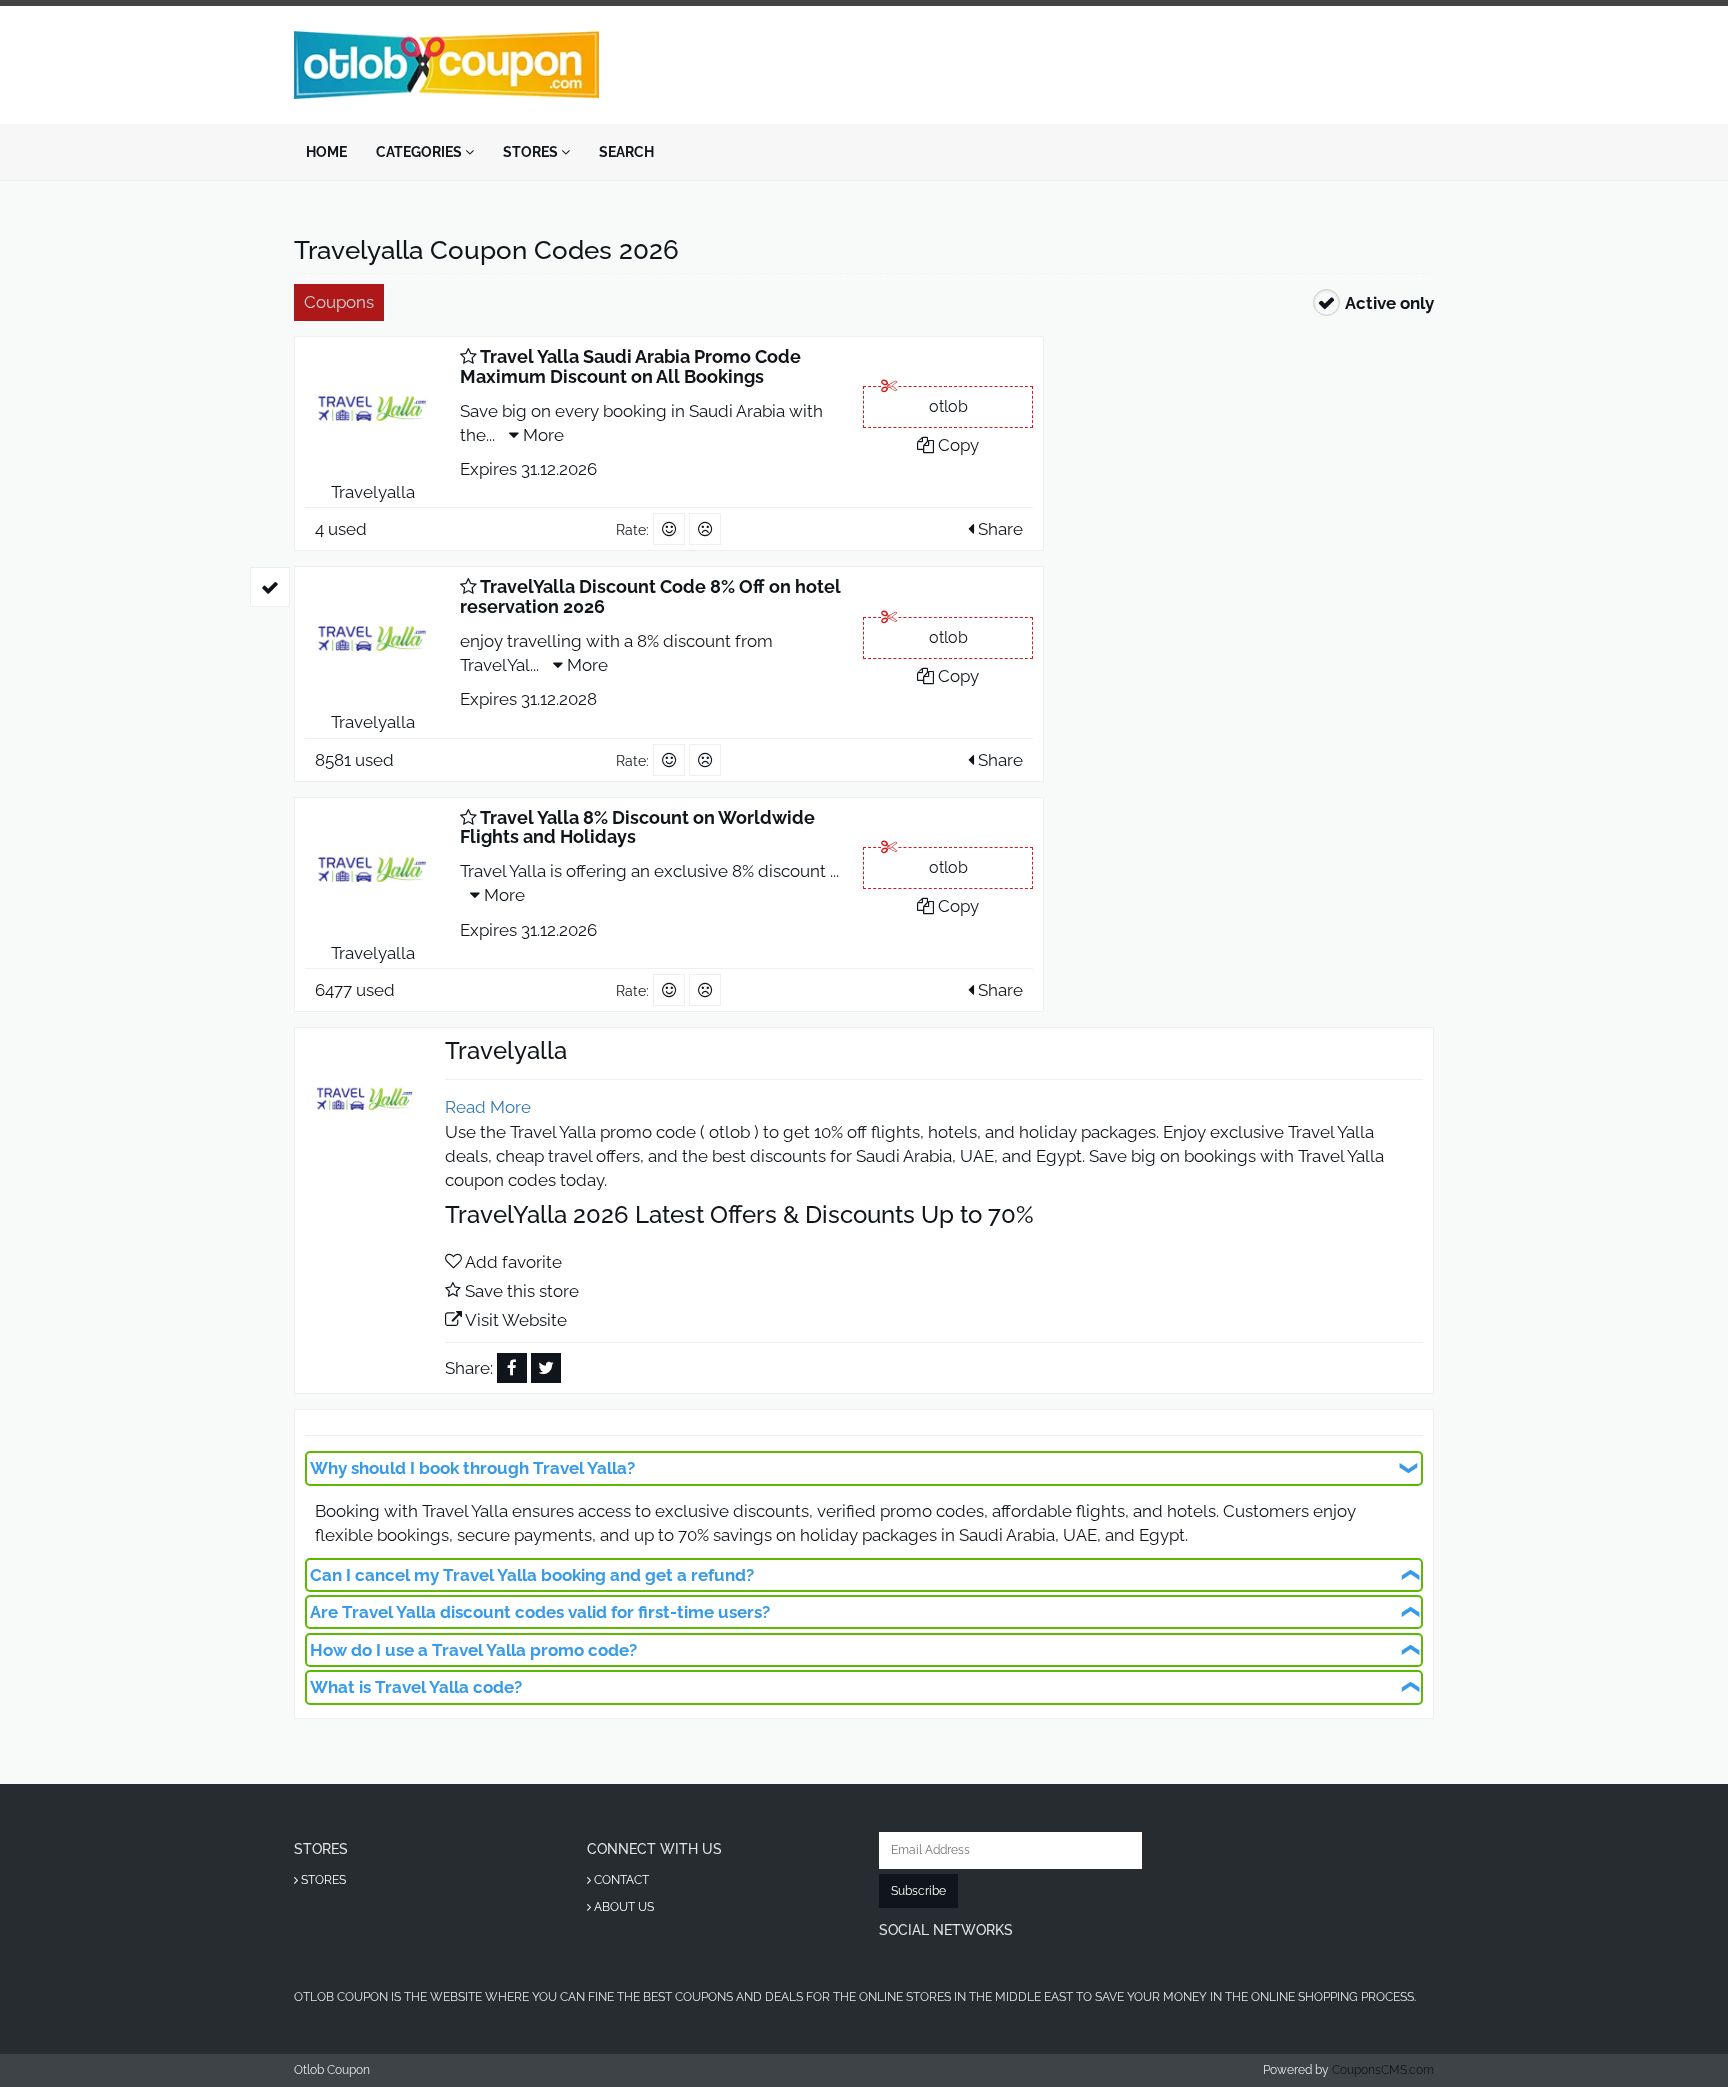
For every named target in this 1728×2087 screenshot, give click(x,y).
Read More (488, 1107)
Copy (956, 445)
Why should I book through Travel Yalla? (472, 1468)
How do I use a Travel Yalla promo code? (473, 1650)
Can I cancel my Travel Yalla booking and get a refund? (532, 1575)
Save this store (522, 1291)
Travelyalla (373, 492)
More (541, 435)
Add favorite (513, 1262)
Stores (532, 152)
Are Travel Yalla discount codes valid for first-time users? (540, 1612)
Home (326, 152)
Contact (620, 1880)
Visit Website (516, 1320)
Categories (420, 152)
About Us (622, 1907)
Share (998, 529)
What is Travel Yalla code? (416, 1687)
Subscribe (918, 1891)
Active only (1389, 303)
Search (626, 152)
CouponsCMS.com (1383, 2070)
